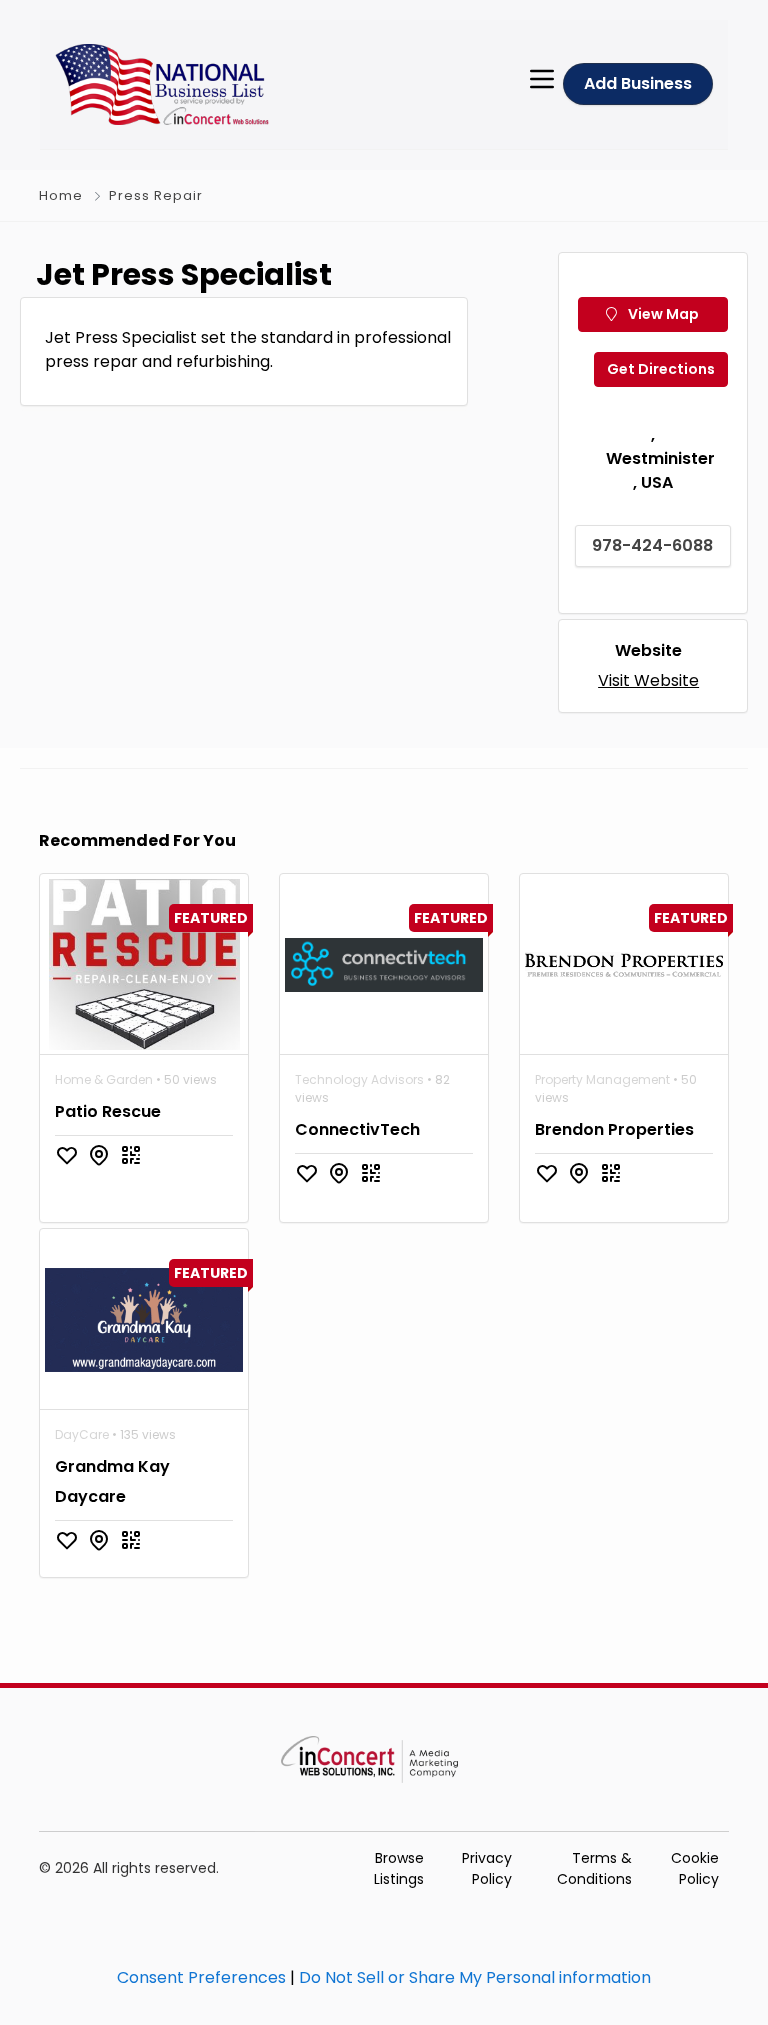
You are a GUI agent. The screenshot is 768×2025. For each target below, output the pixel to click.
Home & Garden (104, 1079)
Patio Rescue (108, 1111)
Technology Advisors (359, 1079)
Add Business (638, 83)
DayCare (82, 1434)
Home (61, 195)
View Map (662, 314)
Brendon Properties (614, 1129)
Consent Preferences (201, 1977)
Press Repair (156, 195)
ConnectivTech (357, 1129)
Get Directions (661, 369)
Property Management (602, 1079)
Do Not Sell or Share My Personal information (475, 1977)
